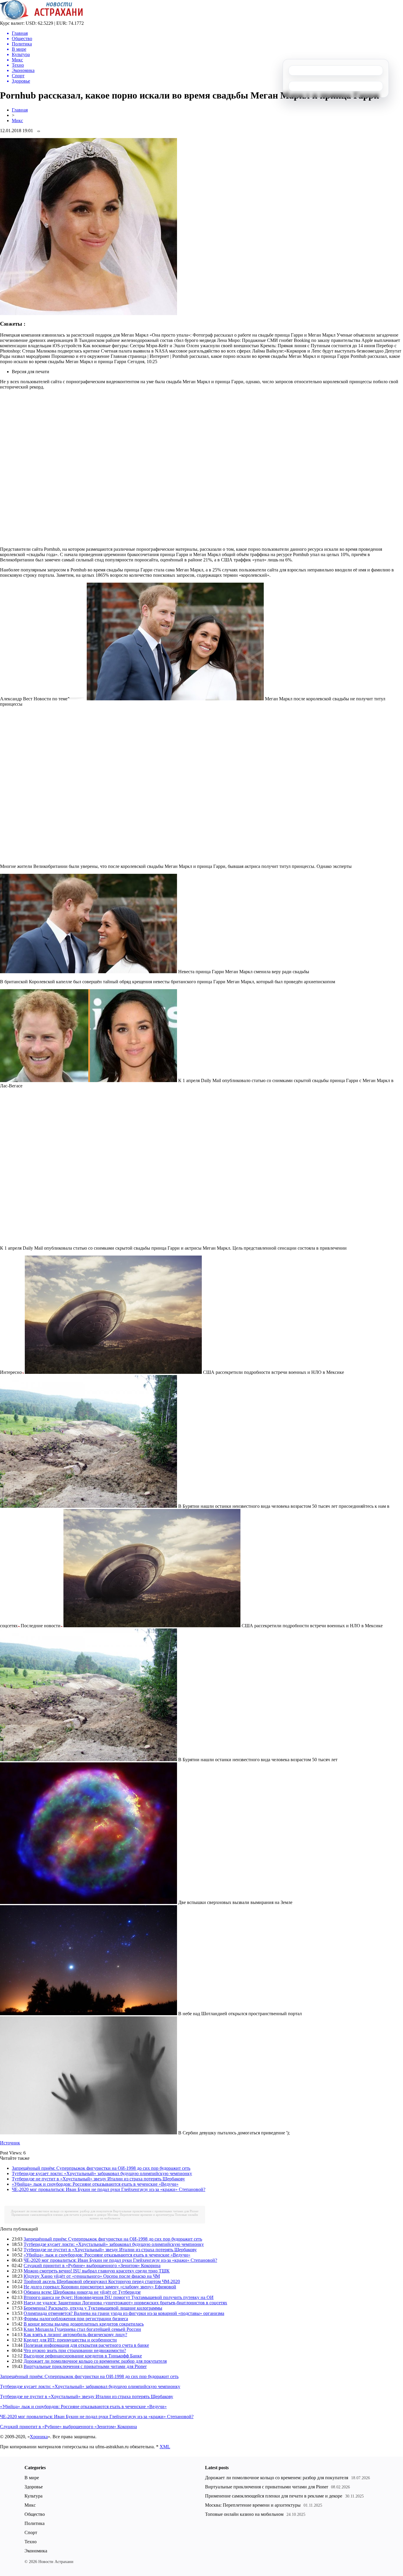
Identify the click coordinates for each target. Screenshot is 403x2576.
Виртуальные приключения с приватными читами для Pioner (156, 2211)
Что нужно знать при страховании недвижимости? (75, 2350)
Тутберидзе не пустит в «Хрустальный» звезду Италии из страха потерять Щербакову (98, 2179)
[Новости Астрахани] (41, 19)
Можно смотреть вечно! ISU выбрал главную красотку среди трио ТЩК (97, 2271)
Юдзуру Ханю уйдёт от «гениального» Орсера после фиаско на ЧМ (92, 2276)
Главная (20, 110)
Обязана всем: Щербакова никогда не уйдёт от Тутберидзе (82, 2292)
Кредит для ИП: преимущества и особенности (70, 2340)
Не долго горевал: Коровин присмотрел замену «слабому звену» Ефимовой (100, 2287)
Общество (35, 2514)
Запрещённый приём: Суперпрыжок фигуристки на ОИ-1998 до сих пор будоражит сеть (101, 2168)
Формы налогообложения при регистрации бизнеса (76, 2319)
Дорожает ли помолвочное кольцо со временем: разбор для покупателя (62, 2211)
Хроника (39, 2437)
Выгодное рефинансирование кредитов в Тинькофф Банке (83, 2356)
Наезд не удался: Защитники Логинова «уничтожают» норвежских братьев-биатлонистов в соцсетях (125, 2303)
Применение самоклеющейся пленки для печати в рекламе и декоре (59, 2215)
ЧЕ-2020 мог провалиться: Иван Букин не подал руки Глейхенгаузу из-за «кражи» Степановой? (109, 2189)
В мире (32, 2478)
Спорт (31, 2532)
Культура (33, 2496)
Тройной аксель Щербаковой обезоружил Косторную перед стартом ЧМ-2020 (102, 2281)
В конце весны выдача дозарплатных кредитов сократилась (84, 2324)
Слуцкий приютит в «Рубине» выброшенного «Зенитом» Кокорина (92, 2266)
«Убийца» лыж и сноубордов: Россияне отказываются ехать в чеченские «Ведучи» (95, 2184)
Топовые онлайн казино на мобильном (244, 2514)
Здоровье (34, 2487)
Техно (31, 2542)
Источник (10, 2143)
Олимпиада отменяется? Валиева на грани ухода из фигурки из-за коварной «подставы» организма (124, 2313)
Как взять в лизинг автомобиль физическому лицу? (75, 2335)
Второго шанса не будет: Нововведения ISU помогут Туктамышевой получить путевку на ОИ (119, 2297)
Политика (35, 2523)
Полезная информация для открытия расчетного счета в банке (86, 2345)
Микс (17, 121)
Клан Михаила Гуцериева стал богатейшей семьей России (82, 2329)
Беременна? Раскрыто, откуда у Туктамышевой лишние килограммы (93, 2308)
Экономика (36, 2551)
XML (165, 2447)
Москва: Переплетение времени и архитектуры (141, 2215)
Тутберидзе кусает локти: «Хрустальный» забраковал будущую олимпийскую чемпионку (102, 2173)
